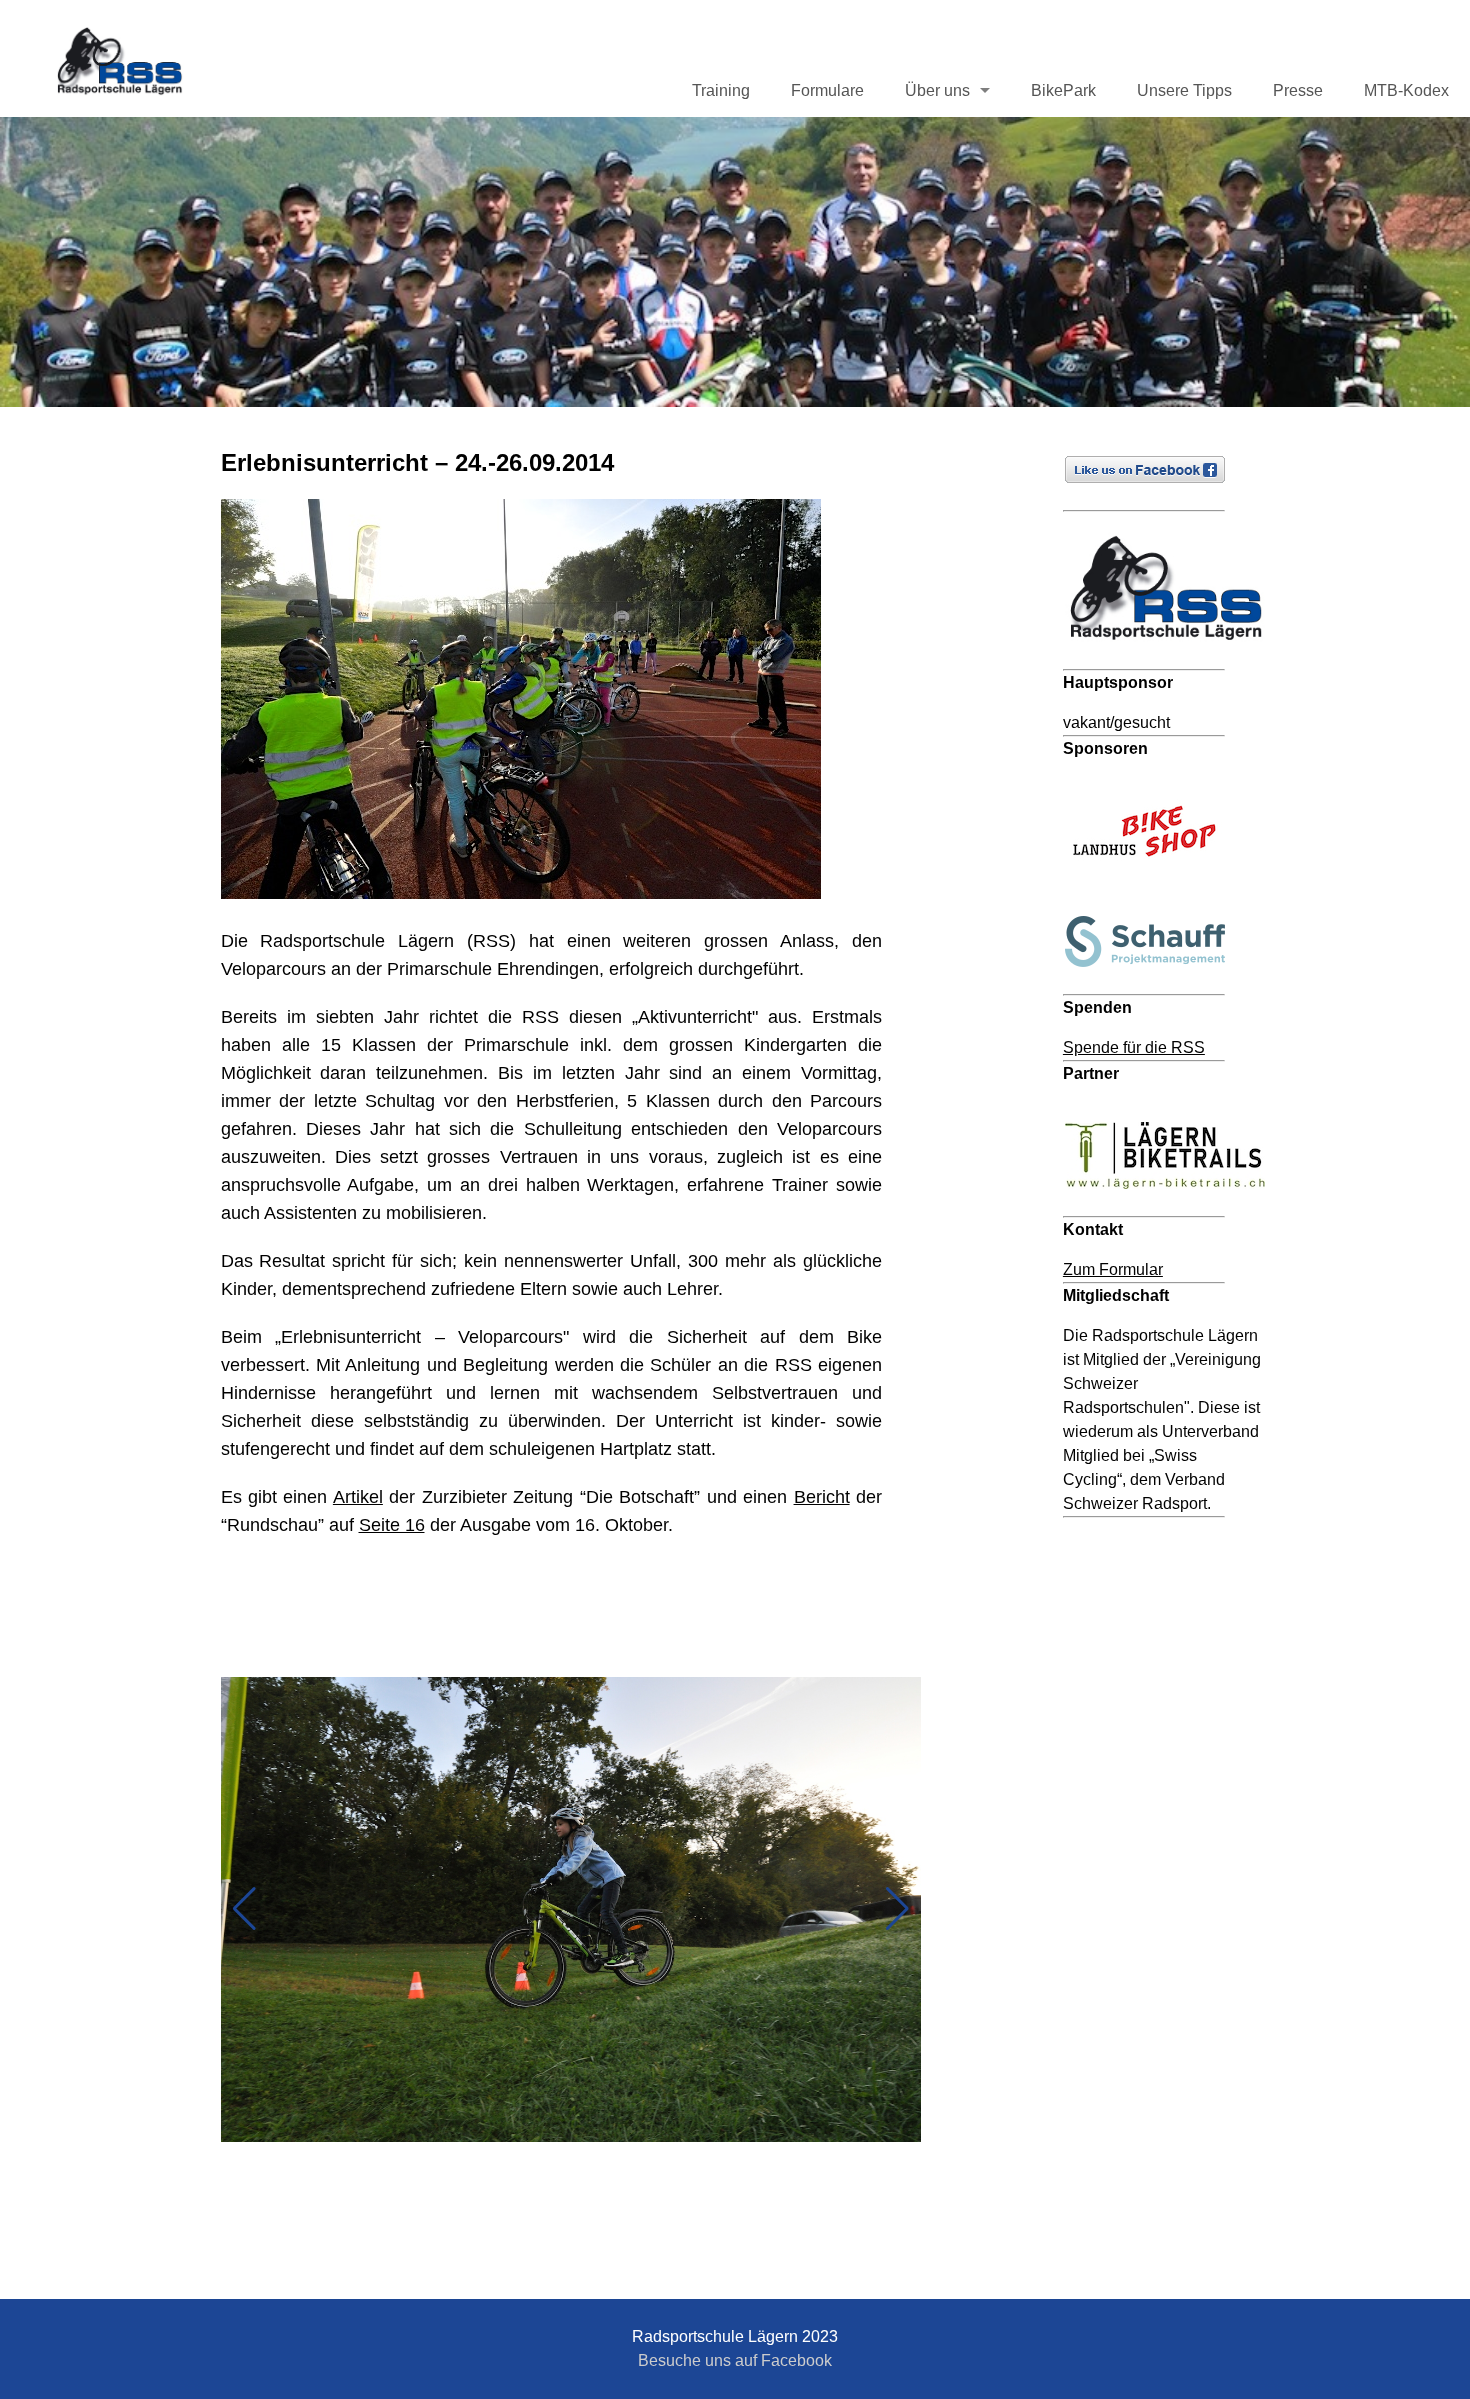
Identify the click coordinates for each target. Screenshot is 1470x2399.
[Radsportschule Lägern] (1174, 656)
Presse (1298, 90)
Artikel (358, 1497)
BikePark (1063, 90)
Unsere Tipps (1184, 90)
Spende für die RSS (1134, 1047)
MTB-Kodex (1406, 90)
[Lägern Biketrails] (1174, 1203)
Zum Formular (1113, 1269)
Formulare (827, 90)
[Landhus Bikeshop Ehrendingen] (1154, 883)
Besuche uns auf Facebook (735, 2360)
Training (721, 90)
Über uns (937, 90)
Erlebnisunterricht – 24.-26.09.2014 (417, 462)
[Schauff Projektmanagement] (1154, 981)
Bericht (822, 1497)
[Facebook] (1154, 497)
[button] (244, 1909)
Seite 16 (392, 1525)
